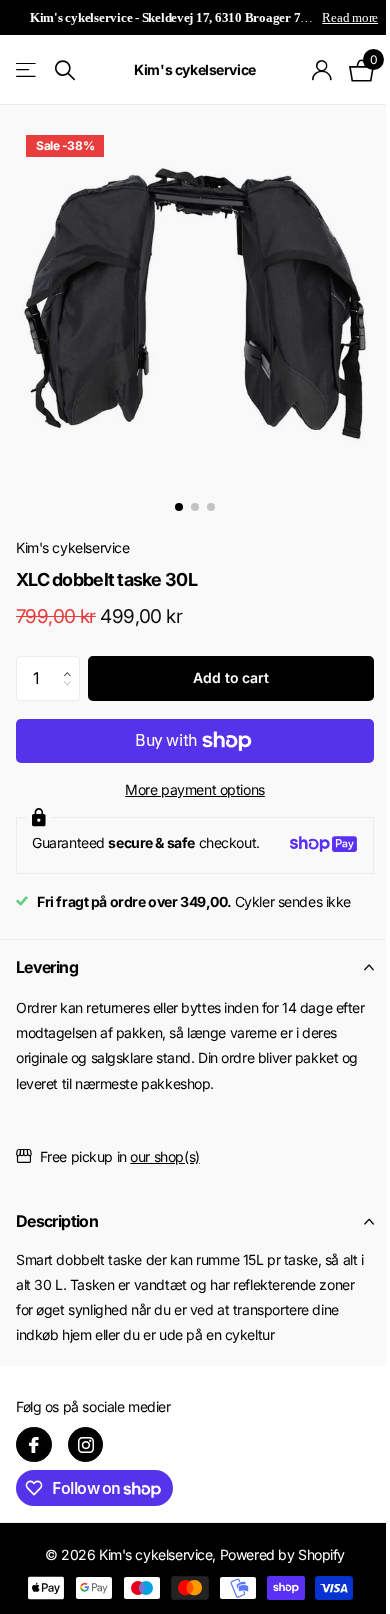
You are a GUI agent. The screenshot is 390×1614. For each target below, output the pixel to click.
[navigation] (179, 507)
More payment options (195, 789)
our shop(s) (164, 1156)
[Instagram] (86, 1445)
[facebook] (34, 1445)
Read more (350, 17)
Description (57, 1221)
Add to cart (230, 677)
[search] (65, 70)
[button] (72, 662)
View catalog (27, 70)
